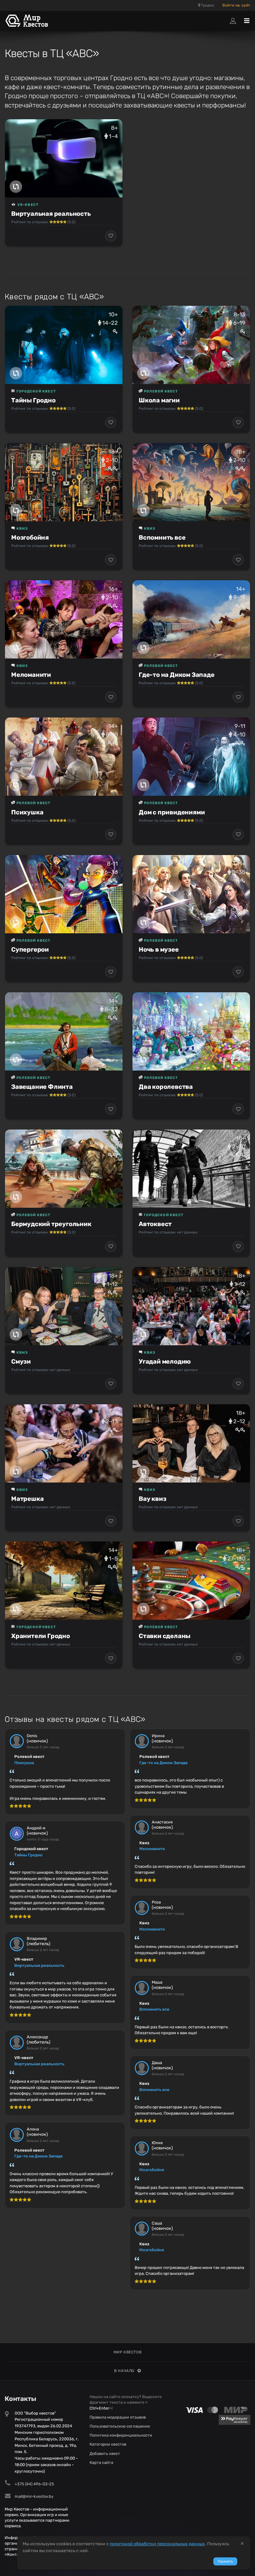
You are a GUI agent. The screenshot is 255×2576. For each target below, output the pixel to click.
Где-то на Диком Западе (177, 675)
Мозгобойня (30, 537)
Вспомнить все (162, 537)
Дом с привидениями (172, 812)
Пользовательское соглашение (120, 2426)
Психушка (27, 812)
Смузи (21, 1361)
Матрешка (27, 1499)
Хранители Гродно (41, 1636)
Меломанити (31, 675)
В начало (124, 2371)
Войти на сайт (236, 5)
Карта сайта (101, 2463)
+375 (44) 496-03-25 (34, 2484)
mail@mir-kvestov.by (34, 2496)
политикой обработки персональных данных (157, 2544)
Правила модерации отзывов (118, 2417)
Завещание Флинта (42, 1087)
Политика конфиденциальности (121, 2435)
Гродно (207, 5)
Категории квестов (108, 2444)
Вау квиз (152, 1499)
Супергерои (30, 949)
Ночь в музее (159, 949)
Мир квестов (128, 2352)
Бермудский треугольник (51, 1224)
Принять (225, 2561)
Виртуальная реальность (51, 214)
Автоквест (155, 1224)
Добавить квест (105, 2454)
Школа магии (159, 400)
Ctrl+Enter (99, 2408)
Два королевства (166, 1087)
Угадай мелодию (165, 1361)
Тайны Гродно (33, 400)
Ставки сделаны (165, 1636)
